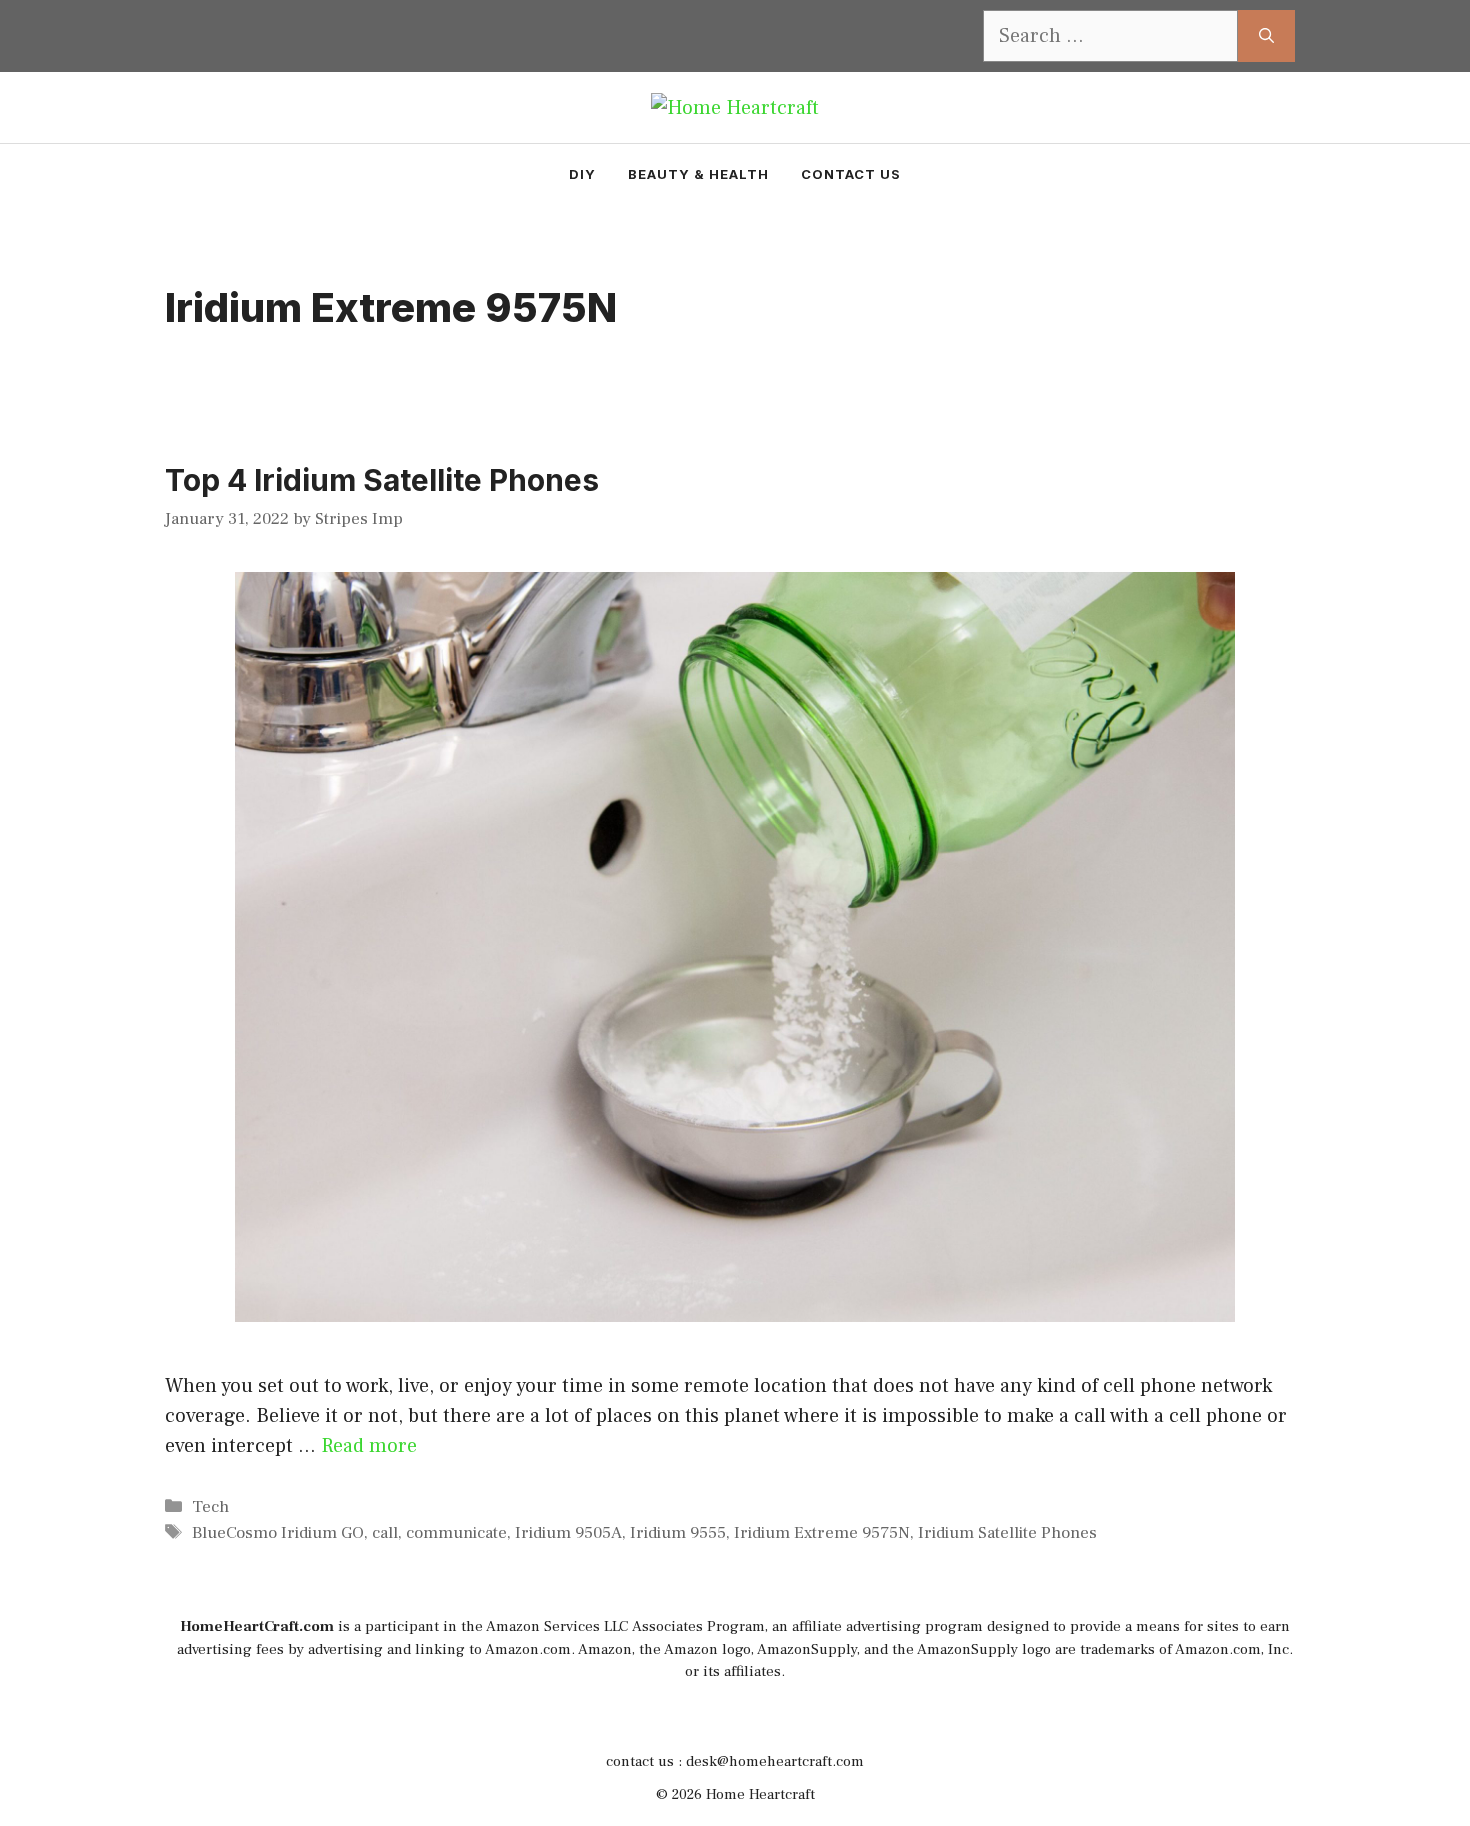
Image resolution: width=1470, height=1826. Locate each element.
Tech (210, 1507)
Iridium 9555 (678, 1533)
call (385, 1533)
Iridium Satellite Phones (1007, 1533)
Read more (369, 1446)
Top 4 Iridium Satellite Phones (382, 480)
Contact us (851, 174)
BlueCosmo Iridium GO (278, 1533)
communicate (456, 1533)
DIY (582, 174)
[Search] (1266, 36)
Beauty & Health (698, 174)
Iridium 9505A (568, 1533)
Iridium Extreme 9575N (822, 1533)
